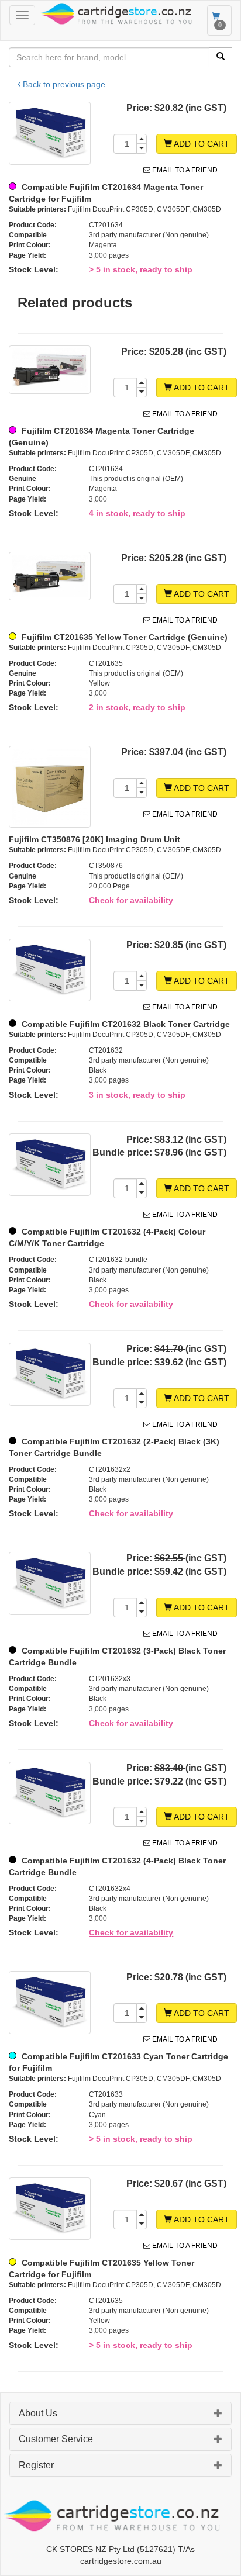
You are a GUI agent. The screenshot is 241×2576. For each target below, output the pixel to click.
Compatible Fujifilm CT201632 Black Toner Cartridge (125, 1024)
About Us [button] (38, 2413)
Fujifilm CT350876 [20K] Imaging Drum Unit (94, 839)
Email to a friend (184, 170)
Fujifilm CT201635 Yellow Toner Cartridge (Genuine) (123, 637)
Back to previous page (63, 84)
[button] (218, 2415)
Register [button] (36, 2465)
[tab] (120, 2414)
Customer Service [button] (56, 2439)
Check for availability (131, 900)
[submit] (221, 57)
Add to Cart (201, 144)
